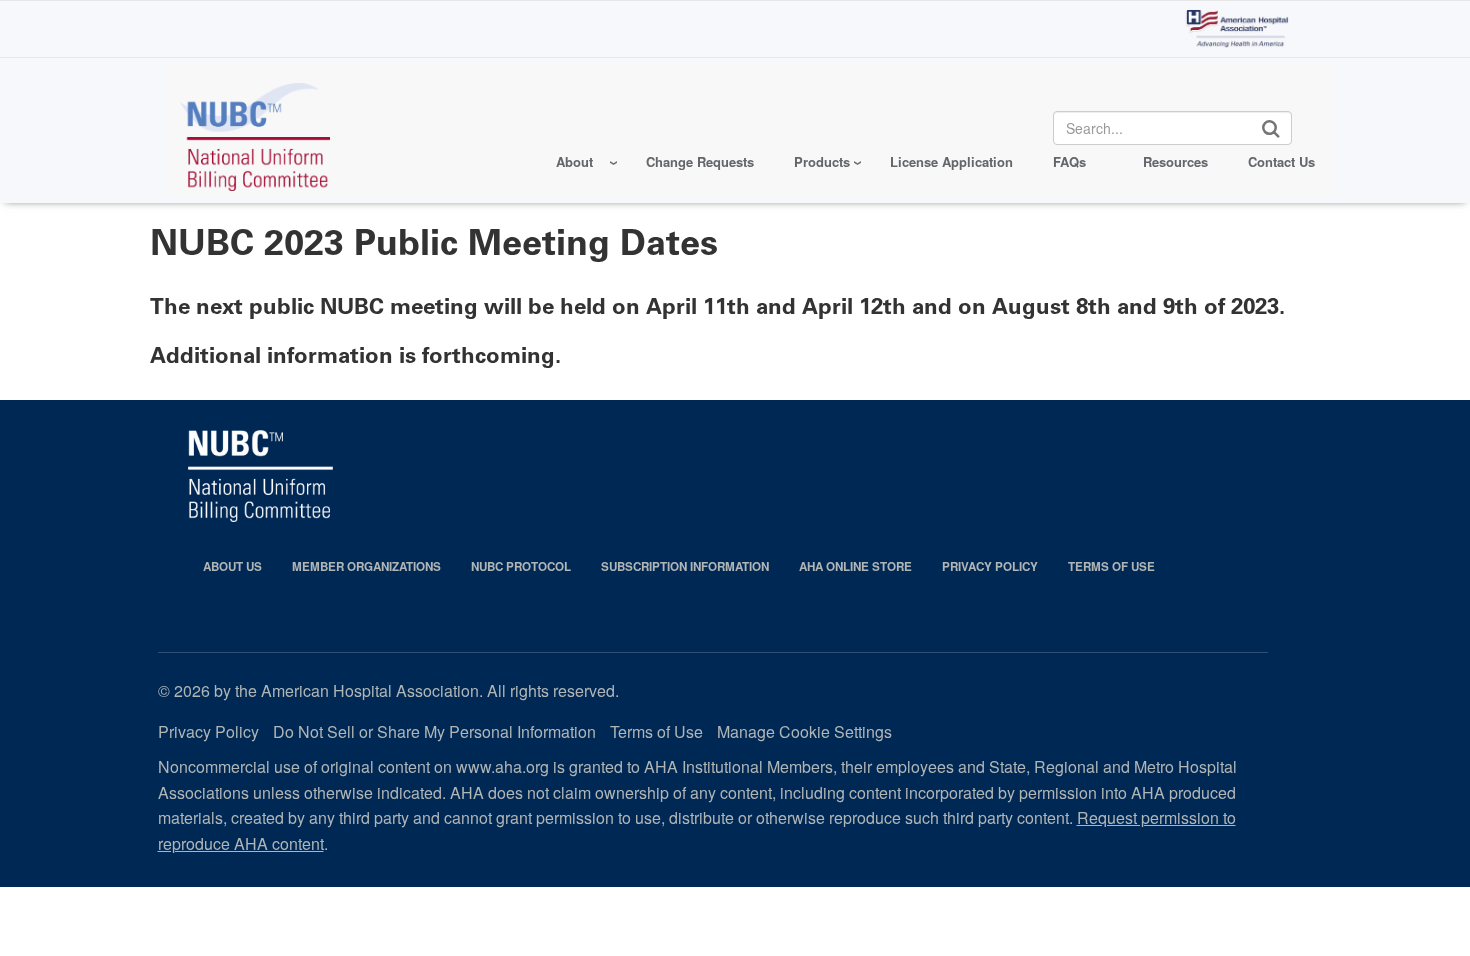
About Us (232, 566)
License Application (951, 161)
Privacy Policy (990, 566)
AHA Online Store (855, 566)
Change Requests (700, 161)
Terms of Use (1111, 566)
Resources (1175, 161)
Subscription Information (685, 566)
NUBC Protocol (521, 566)
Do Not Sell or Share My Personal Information (434, 731)
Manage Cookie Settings (804, 731)
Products (822, 161)
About (574, 161)
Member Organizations (366, 566)
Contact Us (1281, 161)
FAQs (1069, 161)
